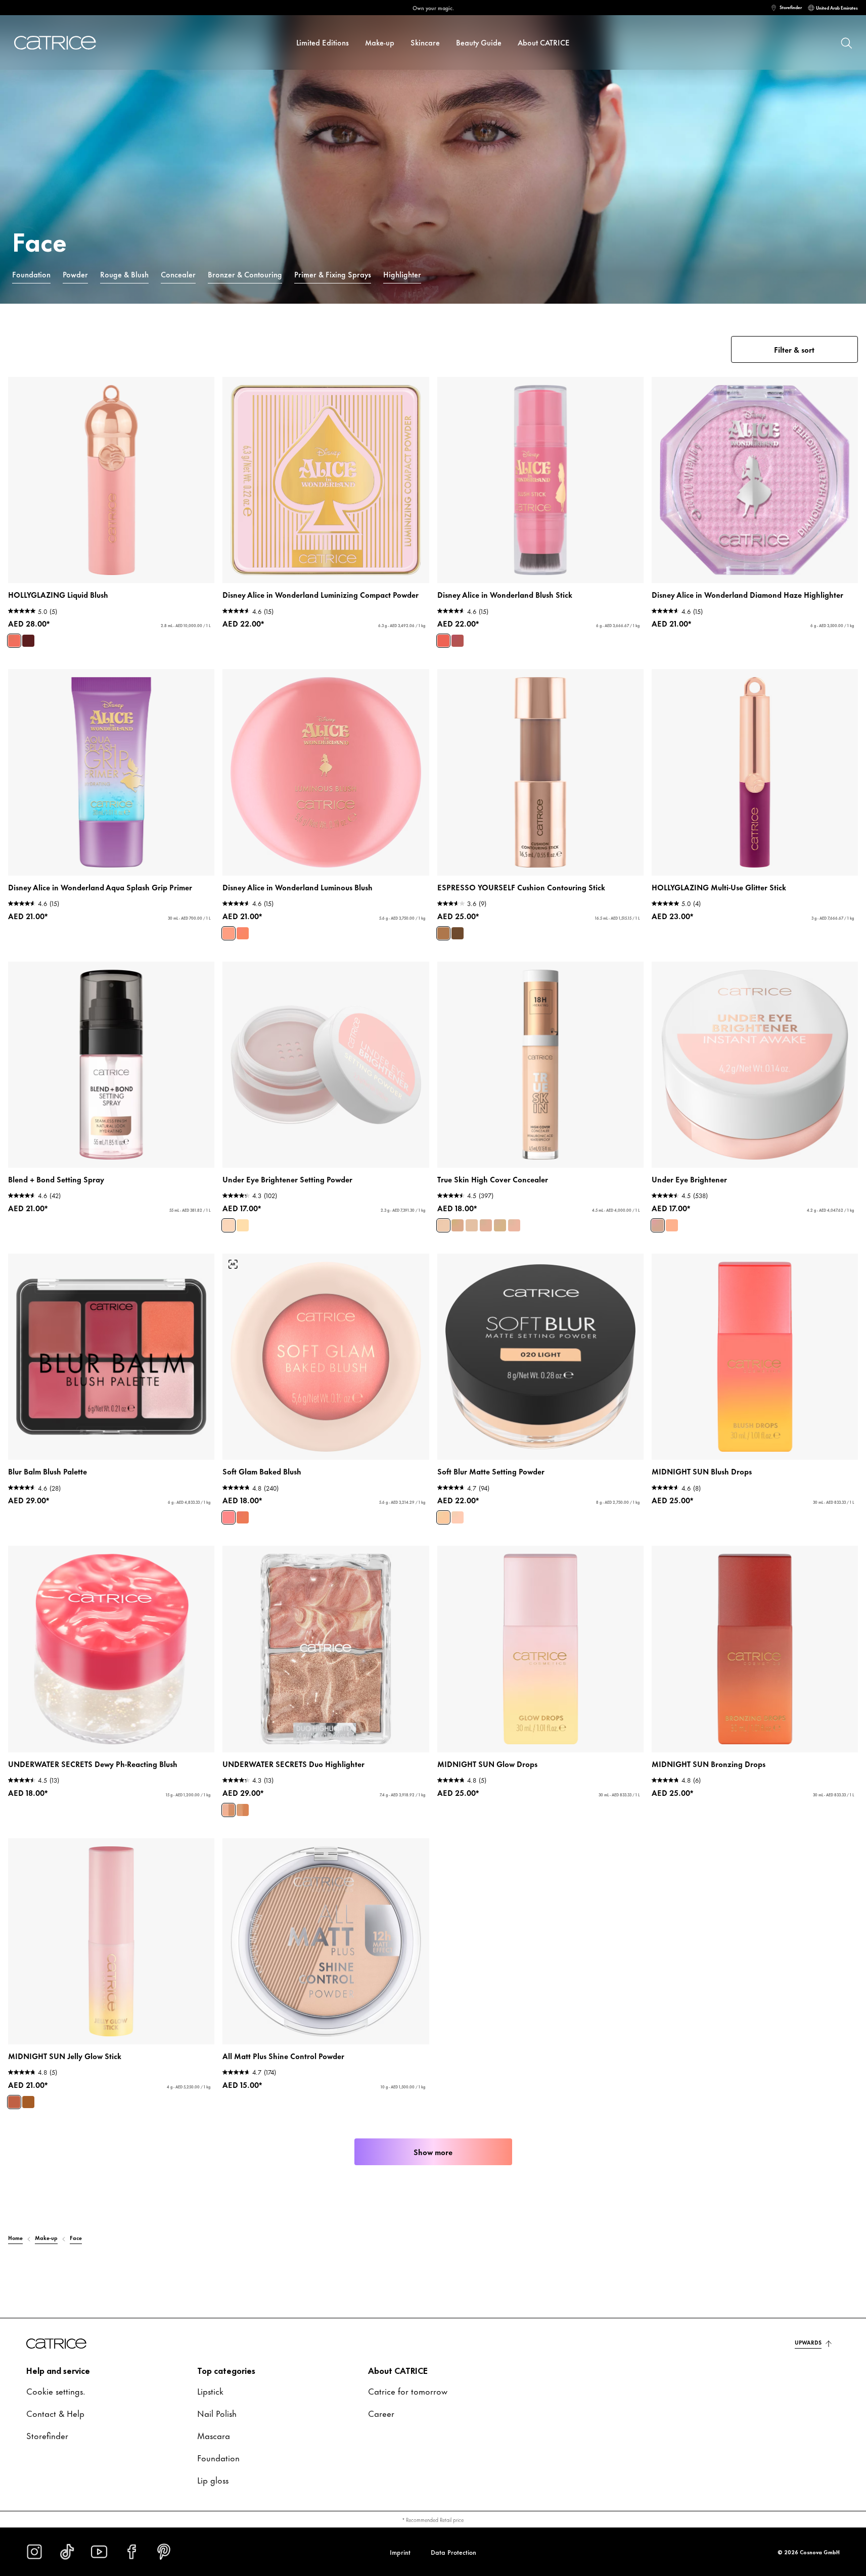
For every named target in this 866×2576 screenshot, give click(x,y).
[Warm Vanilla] (514, 1225)
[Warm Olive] (458, 1225)
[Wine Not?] (28, 641)
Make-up (380, 42)
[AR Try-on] (233, 1264)
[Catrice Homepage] (61, 43)
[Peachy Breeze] (243, 1517)
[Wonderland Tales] (458, 641)
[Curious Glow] (229, 933)
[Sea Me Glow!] (229, 1810)
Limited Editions (323, 42)
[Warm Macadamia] (443, 1225)
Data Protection (453, 2552)
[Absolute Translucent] (458, 1517)
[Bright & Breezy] (14, 2102)
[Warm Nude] (243, 1225)
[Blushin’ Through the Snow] (14, 641)
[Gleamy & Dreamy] (28, 2102)
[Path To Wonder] (443, 641)
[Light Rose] (229, 1225)
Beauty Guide (479, 42)
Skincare (425, 42)
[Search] (846, 42)
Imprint (400, 2552)
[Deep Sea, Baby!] (243, 1810)
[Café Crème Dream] (458, 933)
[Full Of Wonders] (243, 933)
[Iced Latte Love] (443, 933)
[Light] (443, 1517)
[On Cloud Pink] (229, 1517)
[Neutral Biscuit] (500, 1225)
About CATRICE (544, 42)
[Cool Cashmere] (472, 1225)
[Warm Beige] (486, 1225)
